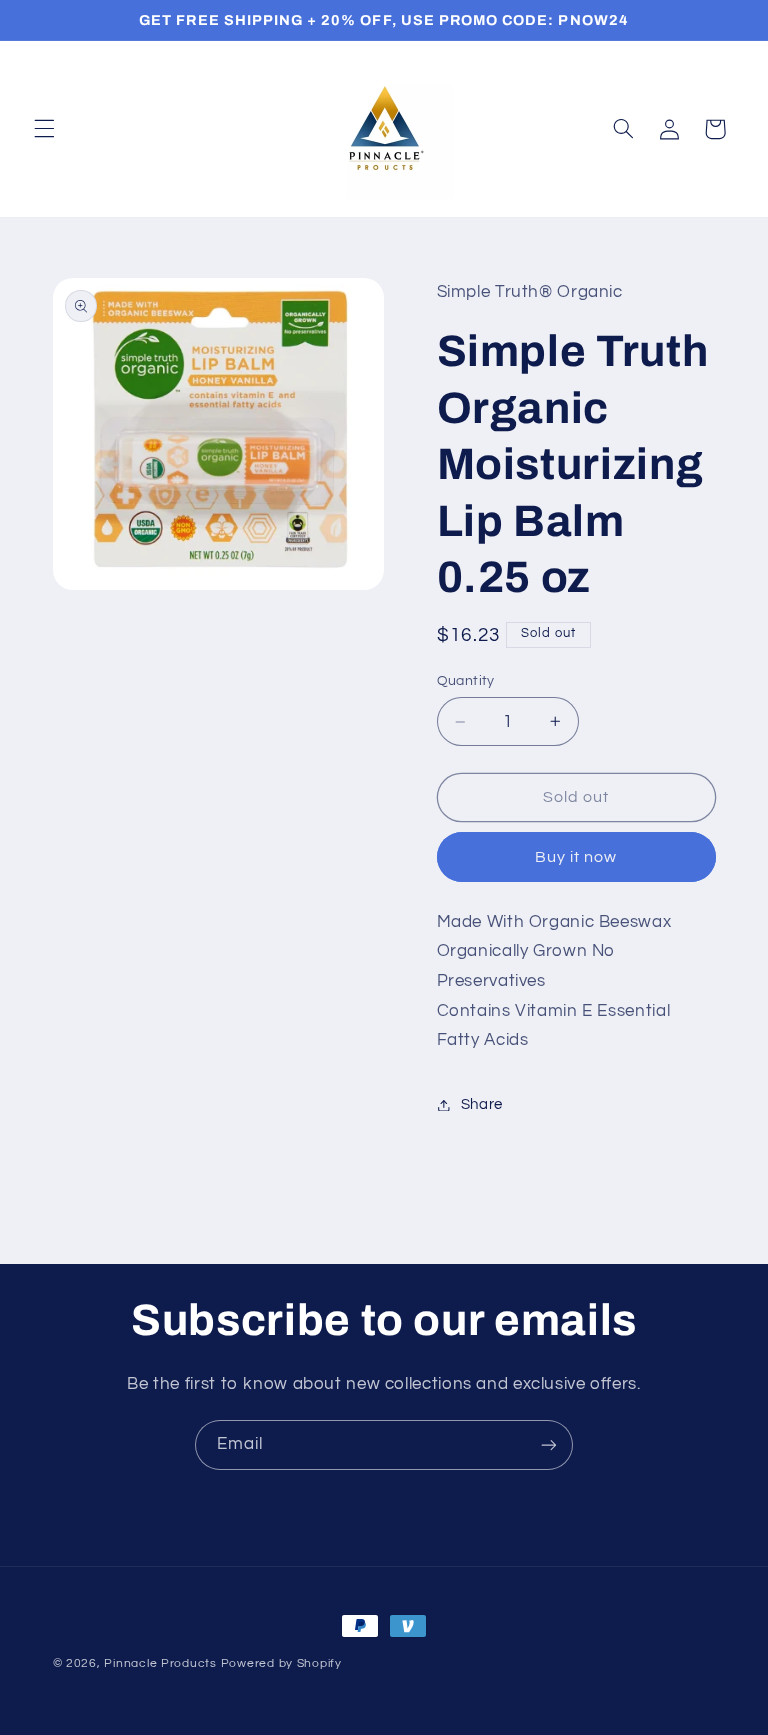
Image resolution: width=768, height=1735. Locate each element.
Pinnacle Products (160, 1663)
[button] (44, 129)
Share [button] (482, 1104)
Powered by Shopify (281, 1663)
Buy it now (576, 857)
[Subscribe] (549, 1444)
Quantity (466, 681)
